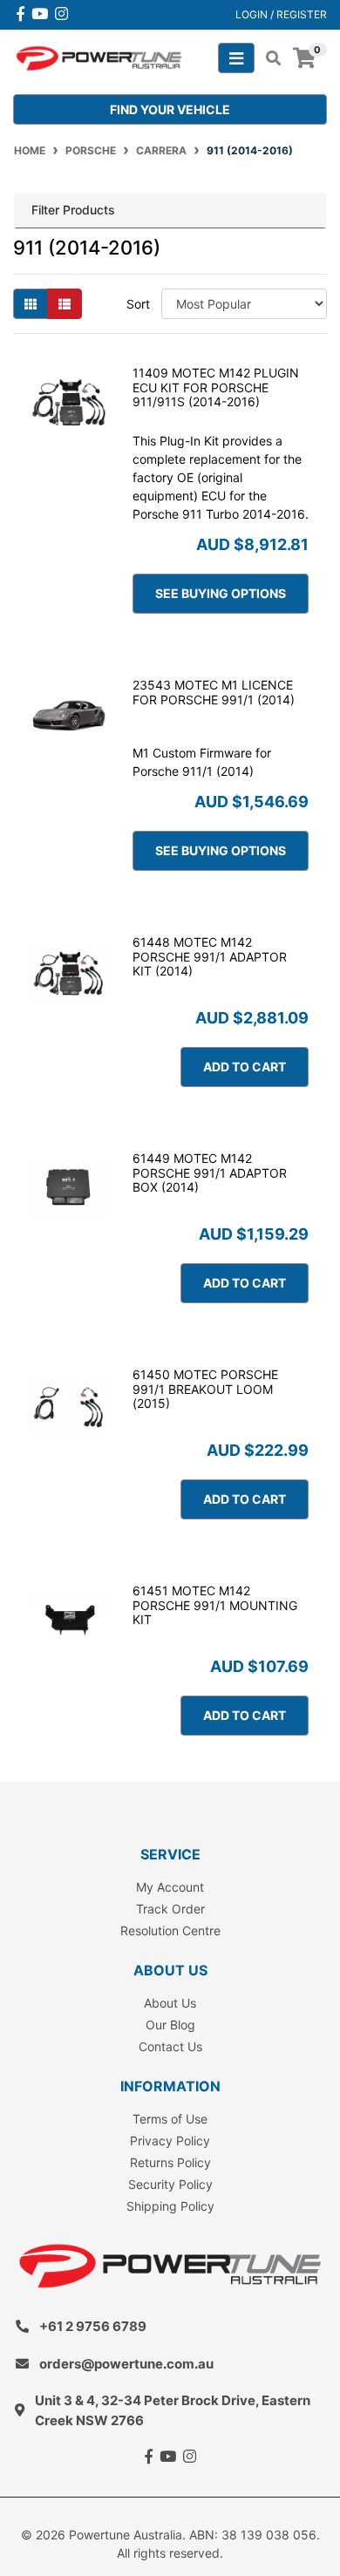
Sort (138, 304)
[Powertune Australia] (99, 57)
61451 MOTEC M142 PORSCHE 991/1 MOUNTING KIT (215, 1605)
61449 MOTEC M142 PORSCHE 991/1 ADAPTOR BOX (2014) (210, 1173)
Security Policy (170, 2184)
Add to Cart (245, 1067)
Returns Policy (170, 2162)
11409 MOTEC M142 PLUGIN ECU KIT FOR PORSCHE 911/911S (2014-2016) (216, 387)
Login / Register (281, 14)
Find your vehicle (170, 109)
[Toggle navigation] (236, 58)
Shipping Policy (170, 2206)
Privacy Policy (170, 2141)
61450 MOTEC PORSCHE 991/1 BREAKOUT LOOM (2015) (205, 1389)
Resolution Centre (170, 1930)
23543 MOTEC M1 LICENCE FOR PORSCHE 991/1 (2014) (214, 692)
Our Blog (170, 2025)
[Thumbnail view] (31, 304)
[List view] (65, 304)
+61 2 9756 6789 (93, 2326)
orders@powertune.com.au (126, 2364)
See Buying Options (221, 593)
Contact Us (170, 2046)
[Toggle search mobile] (268, 58)
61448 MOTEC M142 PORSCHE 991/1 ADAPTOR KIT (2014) (210, 957)
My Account (170, 1887)
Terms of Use (170, 2119)
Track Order (170, 1909)
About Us (170, 2003)
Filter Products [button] (73, 210)
